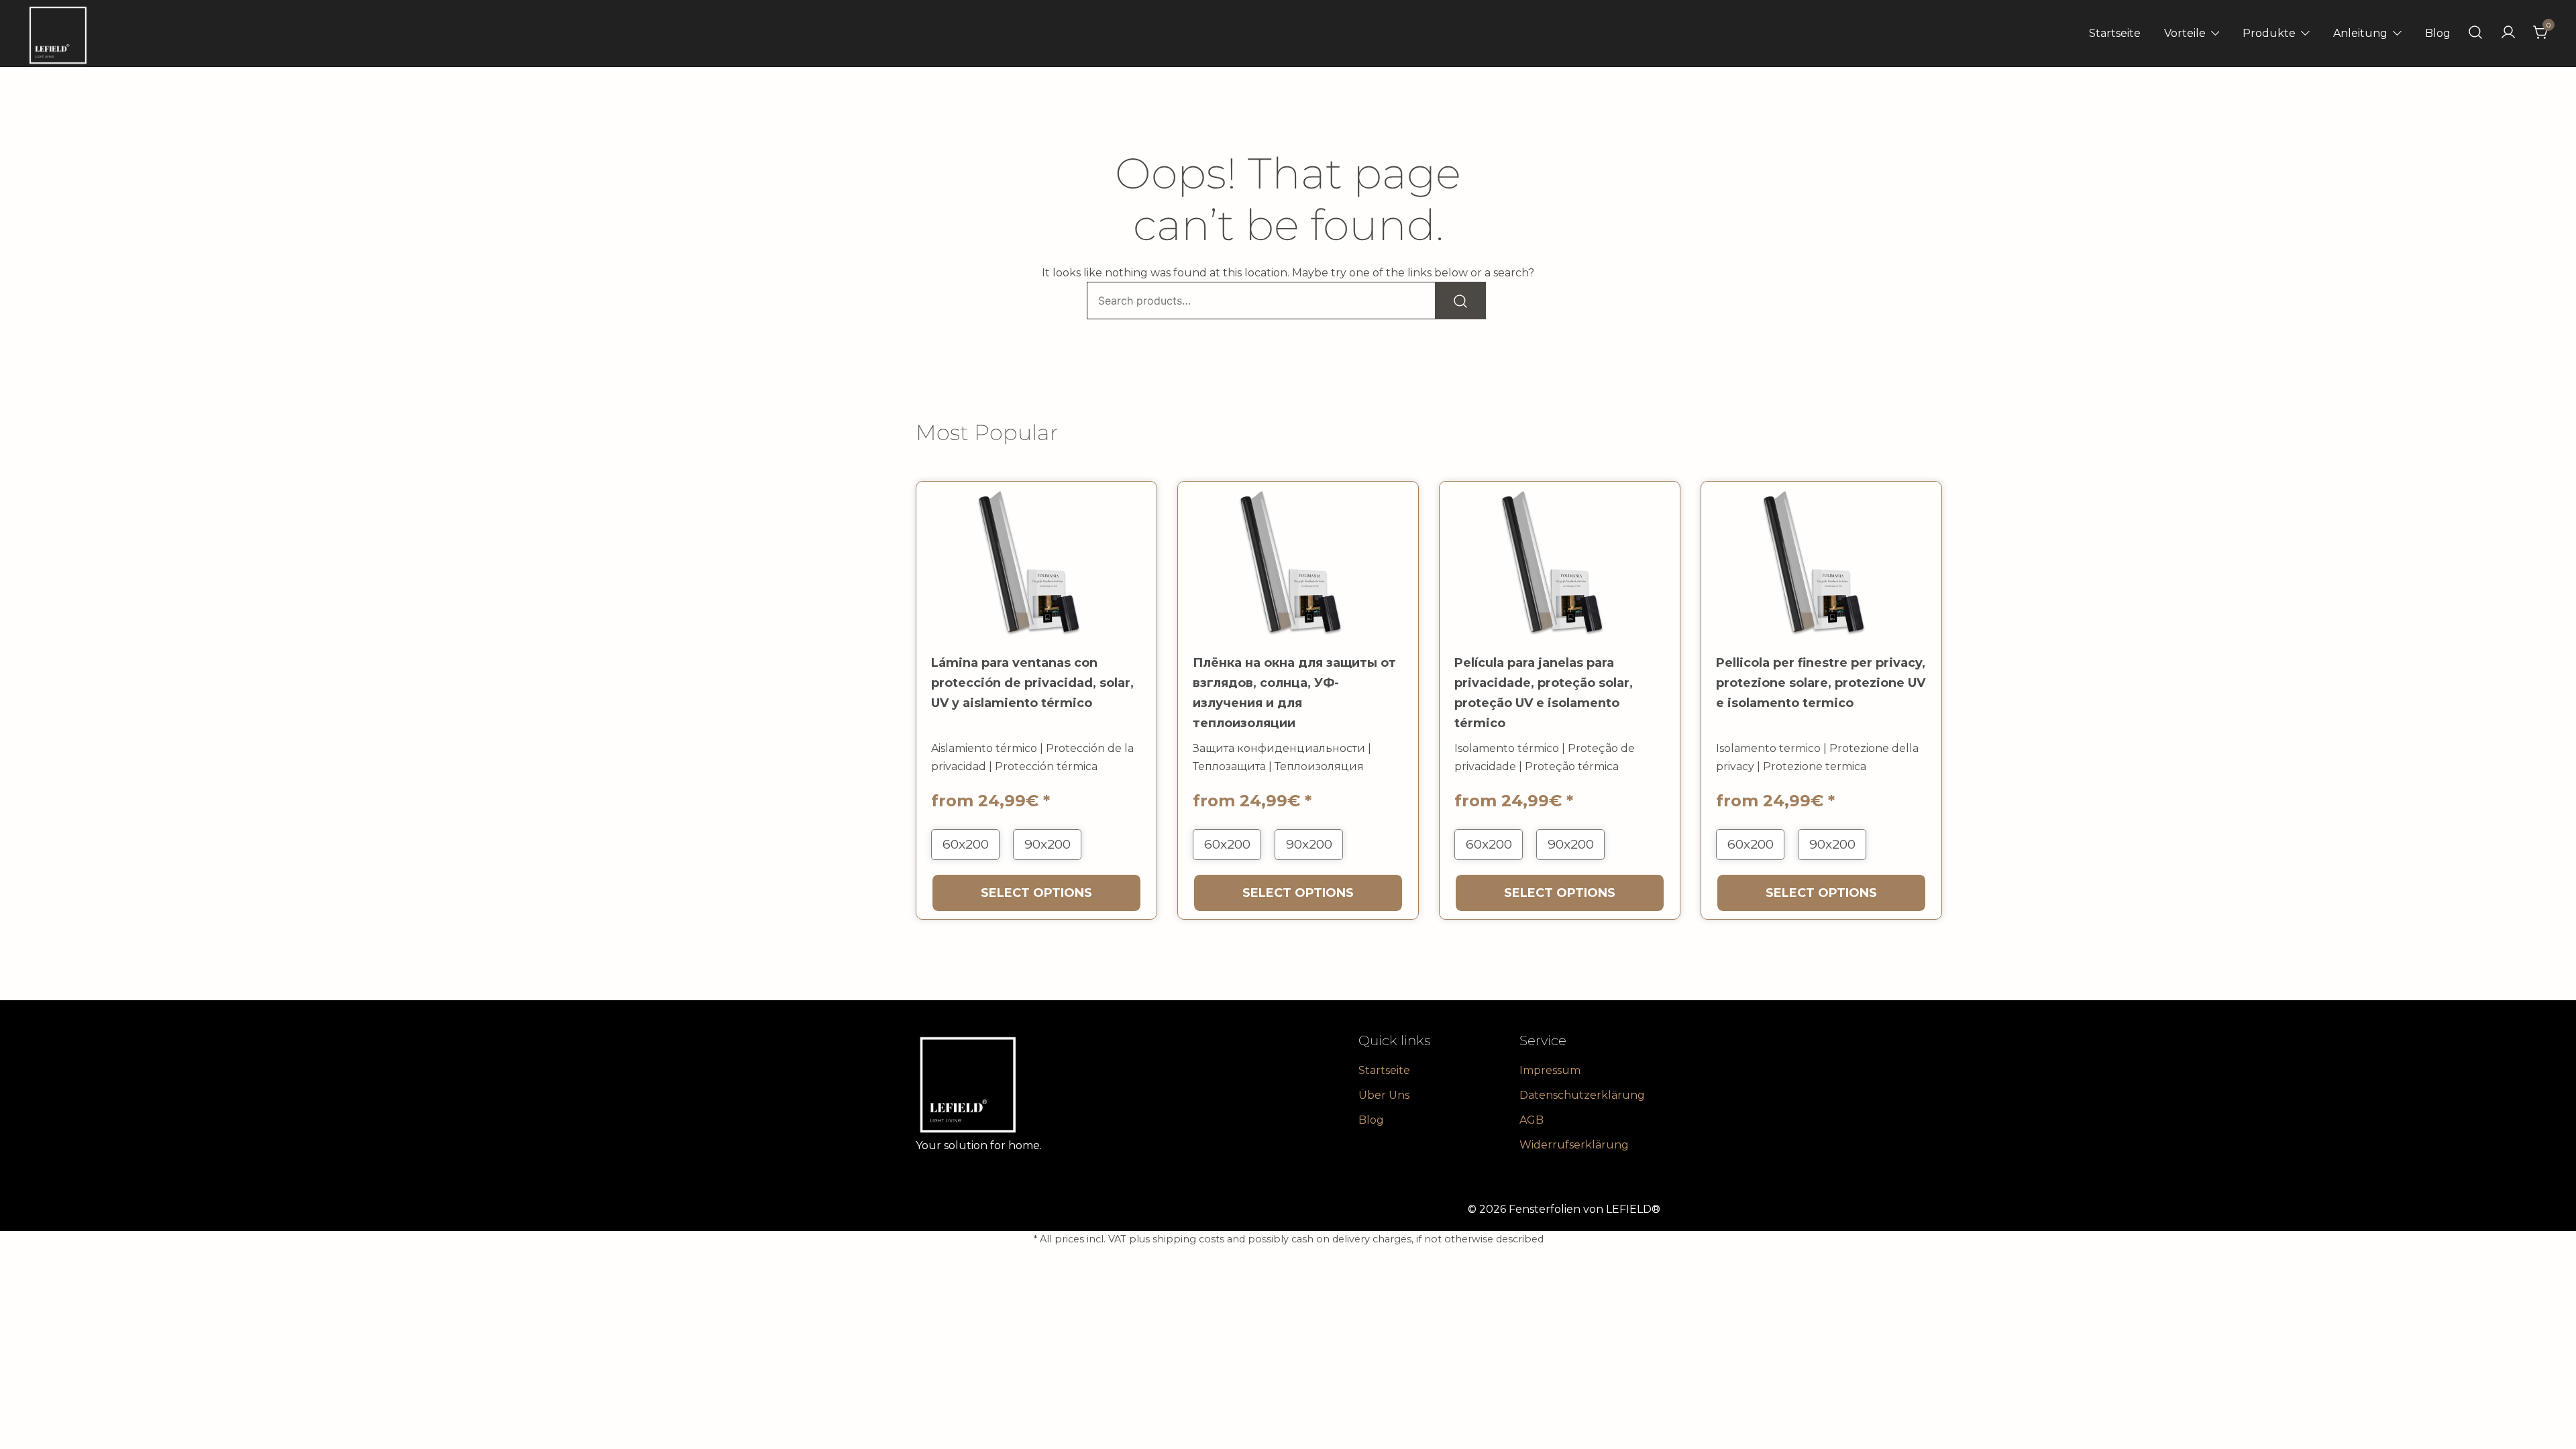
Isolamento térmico (1507, 748)
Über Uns (1384, 1095)
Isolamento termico (1768, 748)
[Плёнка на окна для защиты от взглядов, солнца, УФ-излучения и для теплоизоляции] (1298, 562)
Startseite (2115, 33)
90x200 (1048, 844)
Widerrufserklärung (1574, 1145)
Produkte (2269, 33)
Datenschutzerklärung (1582, 1095)
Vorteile (2185, 33)
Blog (2438, 33)
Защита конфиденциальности (1279, 748)
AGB (1532, 1120)
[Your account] (2508, 33)
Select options (1036, 893)
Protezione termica (1815, 766)
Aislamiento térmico (984, 748)
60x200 (966, 844)
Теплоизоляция (1319, 766)
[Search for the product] (1460, 301)
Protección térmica (1046, 766)
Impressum (1550, 1070)
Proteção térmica (1572, 766)
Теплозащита (1229, 766)
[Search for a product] (2475, 33)
